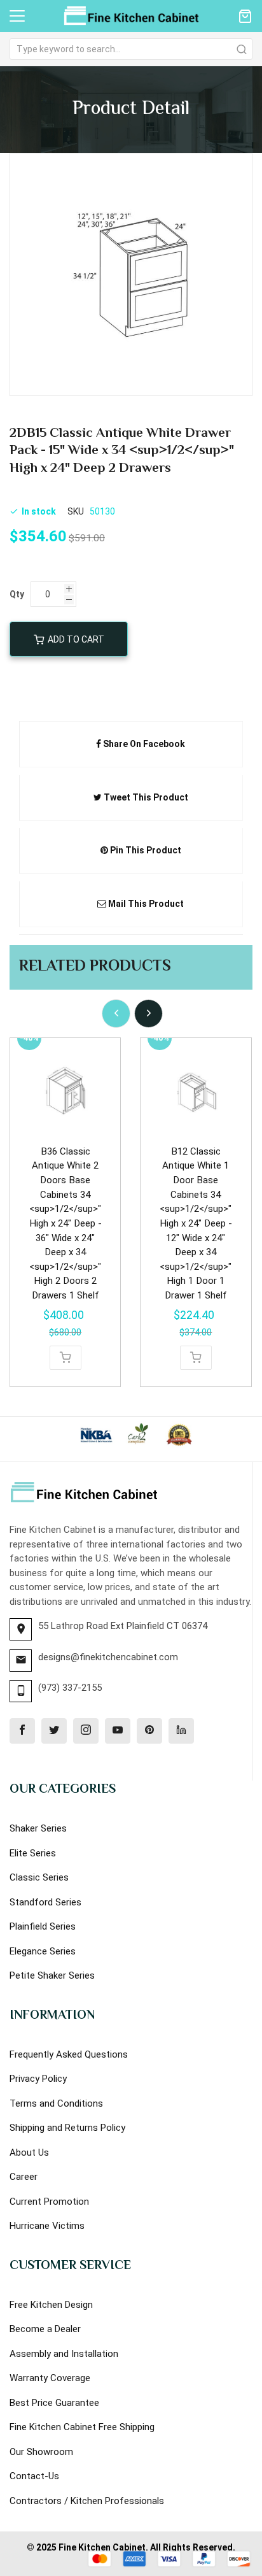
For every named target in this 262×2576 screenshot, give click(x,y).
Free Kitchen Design (51, 2305)
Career (24, 2177)
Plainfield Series (43, 1926)
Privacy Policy (38, 2079)
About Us (29, 2153)
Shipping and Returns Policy (67, 2128)
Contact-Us (34, 2476)
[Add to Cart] (65, 1358)
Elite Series (33, 1853)
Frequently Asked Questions (69, 2054)
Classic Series (39, 1877)
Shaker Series (38, 1828)
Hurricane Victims (47, 2226)
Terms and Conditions (56, 2103)
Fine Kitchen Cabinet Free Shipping (82, 2427)
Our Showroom (41, 2452)
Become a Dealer (45, 2329)
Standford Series (45, 1902)
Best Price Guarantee (54, 2403)
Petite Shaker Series (52, 1975)
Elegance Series (43, 1951)
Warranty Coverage (50, 2378)
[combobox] (131, 49)
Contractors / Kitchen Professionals (87, 2501)
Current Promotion (49, 2202)
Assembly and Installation (64, 2354)
